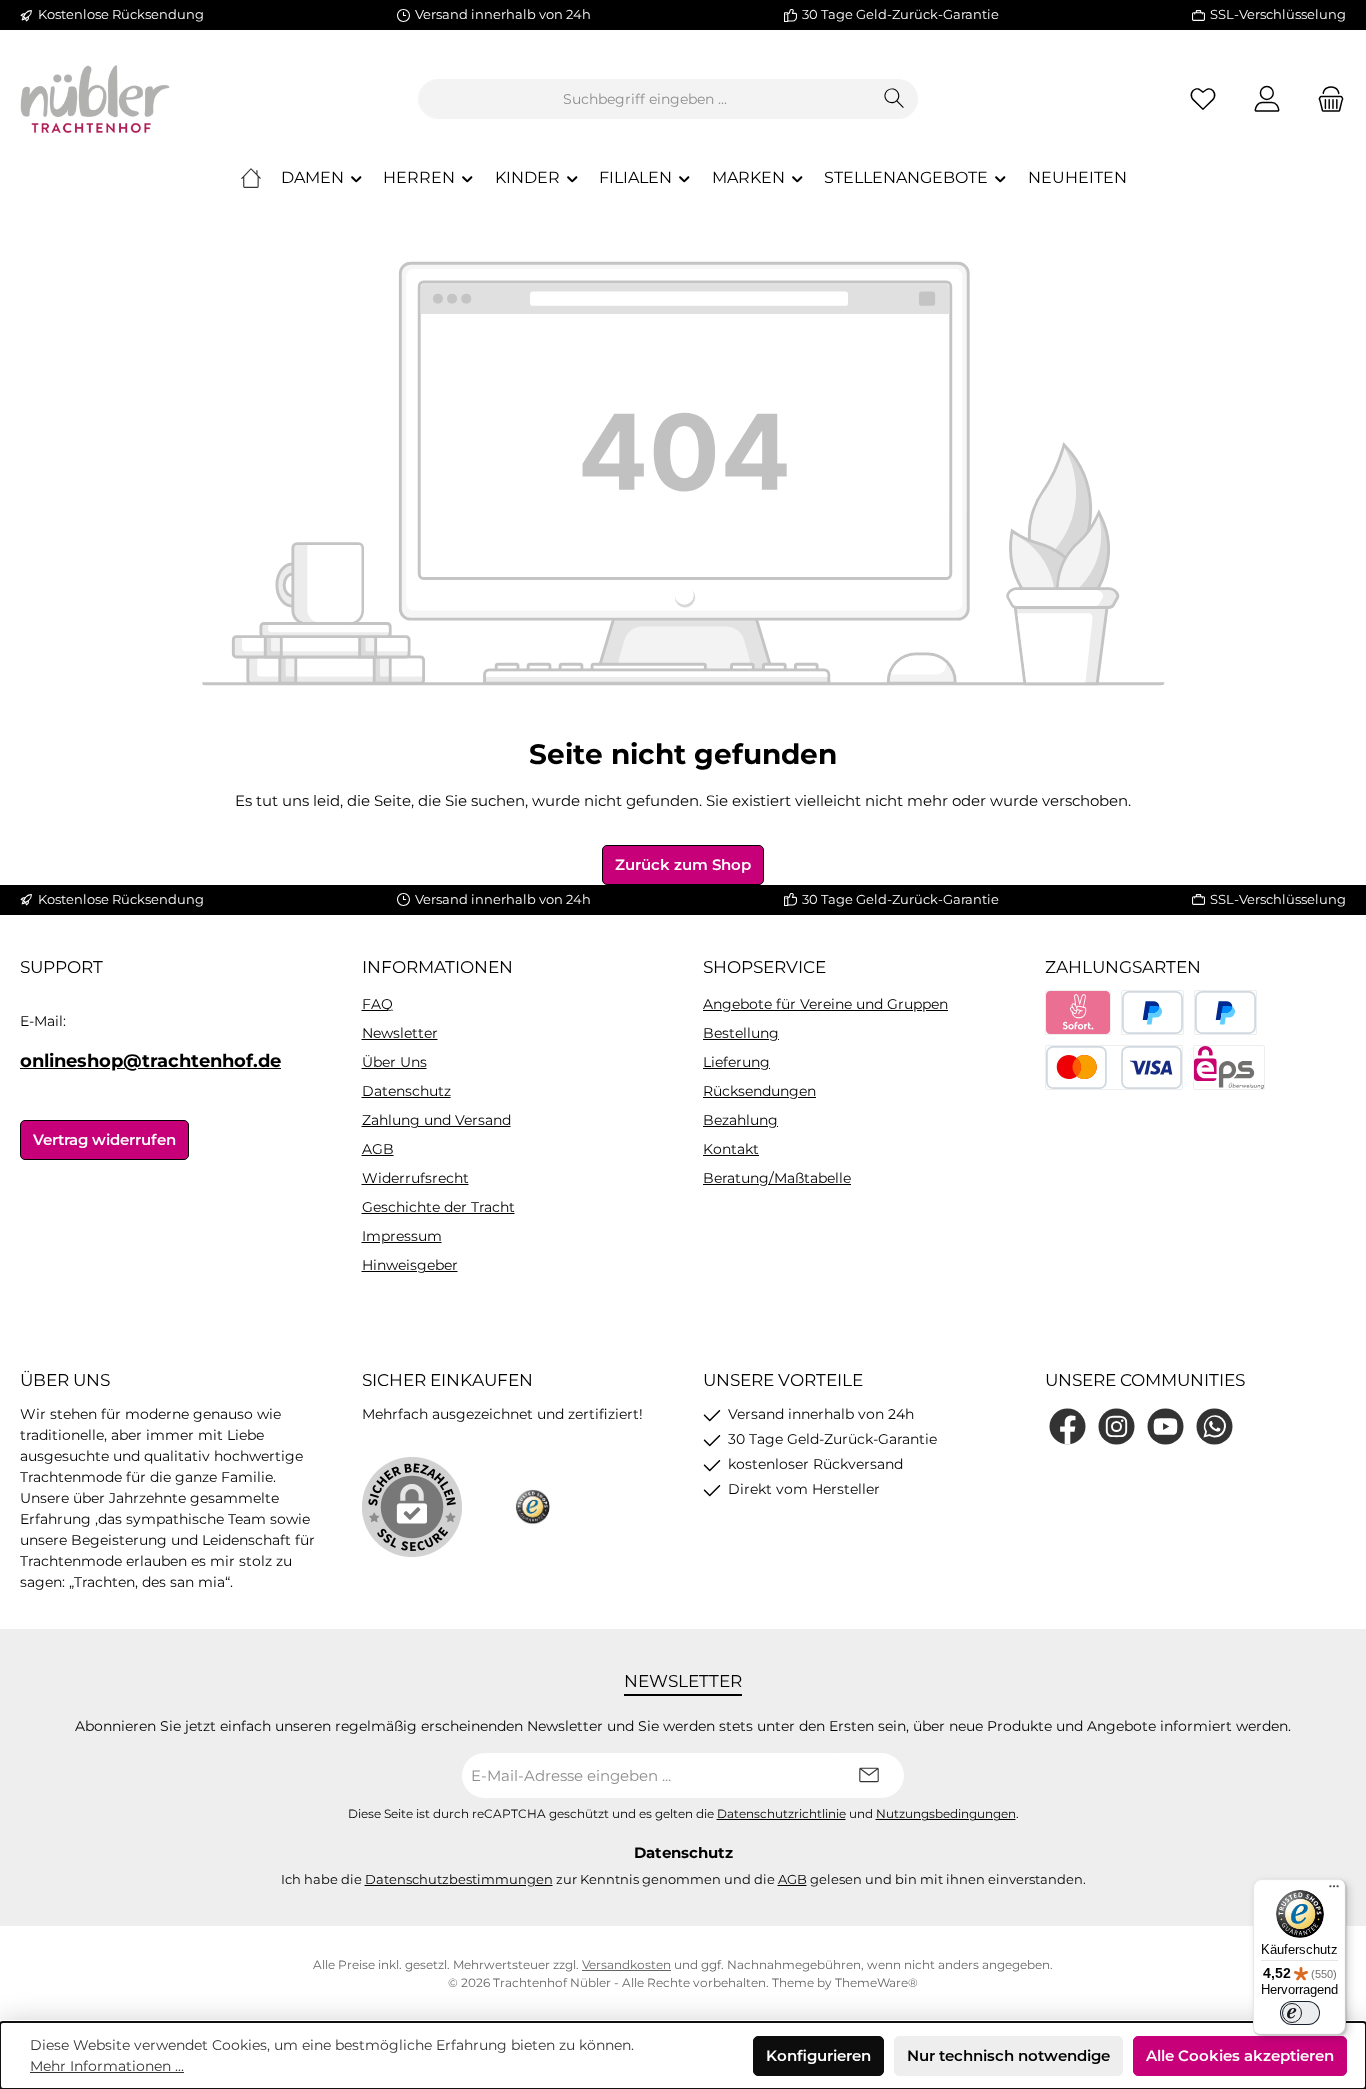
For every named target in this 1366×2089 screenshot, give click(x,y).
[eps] (1229, 1067)
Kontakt (731, 1149)
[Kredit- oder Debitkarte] (1114, 1067)
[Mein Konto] (1267, 99)
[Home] (251, 178)
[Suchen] (894, 99)
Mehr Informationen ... (107, 2066)
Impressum (402, 1236)
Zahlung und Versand (436, 1120)
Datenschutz (406, 1091)
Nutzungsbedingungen (946, 1814)
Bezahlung (740, 1120)
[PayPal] (1152, 1012)
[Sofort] (1078, 1012)
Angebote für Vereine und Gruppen (825, 1004)
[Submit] (869, 1775)
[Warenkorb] (1325, 99)
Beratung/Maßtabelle (777, 1178)
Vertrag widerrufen (104, 1139)
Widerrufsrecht (415, 1178)
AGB (378, 1149)
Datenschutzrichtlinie (781, 1814)
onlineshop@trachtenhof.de (150, 1061)
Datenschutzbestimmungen (459, 1879)
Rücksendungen (759, 1091)
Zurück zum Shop (683, 864)
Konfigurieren (818, 2055)
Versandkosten (626, 1964)
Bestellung (741, 1033)
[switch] (1300, 2013)
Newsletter (400, 1033)
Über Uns (394, 1062)
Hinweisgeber (410, 1265)
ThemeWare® (876, 1982)
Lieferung (736, 1062)
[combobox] (645, 99)
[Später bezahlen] (1225, 1012)
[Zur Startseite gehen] (95, 99)
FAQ (377, 1004)
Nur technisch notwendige (1008, 2055)
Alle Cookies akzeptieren (1240, 2055)
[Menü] (1334, 1891)
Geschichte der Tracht (438, 1207)
